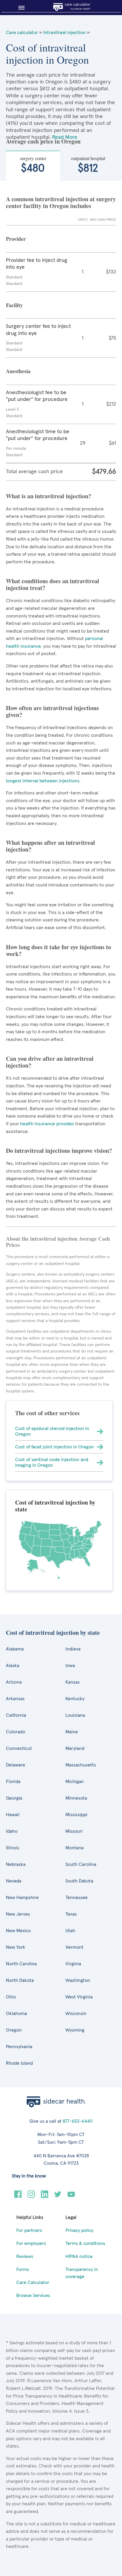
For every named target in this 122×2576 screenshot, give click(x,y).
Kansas (73, 1682)
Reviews (25, 2256)
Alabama (15, 1649)
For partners (29, 2230)
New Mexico (18, 1931)
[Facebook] (18, 2196)
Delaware (16, 1765)
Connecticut (19, 1748)
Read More (65, 137)
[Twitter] (58, 2196)
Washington (78, 1980)
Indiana (73, 1649)
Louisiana (75, 1715)
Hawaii (13, 1815)
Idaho (12, 1831)
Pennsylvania (19, 2047)
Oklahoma (16, 2014)
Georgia (14, 1798)
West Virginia (79, 1997)
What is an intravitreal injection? (49, 496)
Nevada (14, 1881)
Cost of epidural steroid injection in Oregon (52, 1431)
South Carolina (81, 1864)
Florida (13, 1782)
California (16, 1715)
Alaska (13, 1666)
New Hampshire (22, 1898)
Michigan (75, 1782)
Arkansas (15, 1699)
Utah (70, 1931)
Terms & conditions (85, 2243)
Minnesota (76, 1798)
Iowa (70, 1666)
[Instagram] (31, 2196)
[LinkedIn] (45, 2196)
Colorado (16, 1732)
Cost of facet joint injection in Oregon (54, 1447)
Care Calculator (33, 2282)
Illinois (13, 1848)
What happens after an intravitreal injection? (50, 846)
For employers (31, 2243)
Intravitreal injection (64, 33)
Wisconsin (76, 2014)
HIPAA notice (79, 2256)
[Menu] (19, 8)
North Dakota (20, 1980)
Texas (71, 1914)
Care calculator (22, 33)
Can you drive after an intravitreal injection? (50, 1062)
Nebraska (16, 1864)
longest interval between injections (43, 781)
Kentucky (75, 1699)
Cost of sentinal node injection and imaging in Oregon (52, 1462)
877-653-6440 (78, 2121)
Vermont (74, 1947)
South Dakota (79, 1881)
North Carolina (21, 1964)
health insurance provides (46, 1124)
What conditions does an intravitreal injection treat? (53, 584)
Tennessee (77, 1898)
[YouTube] (71, 2196)
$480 (33, 164)
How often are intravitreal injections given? (52, 711)
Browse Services (33, 2295)
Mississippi (76, 1815)
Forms (23, 2269)
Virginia (73, 1964)
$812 (88, 164)
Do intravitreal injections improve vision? (59, 1151)
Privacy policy (79, 2230)
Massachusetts (81, 1765)
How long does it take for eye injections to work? (58, 950)
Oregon (14, 2030)
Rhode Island (19, 2063)
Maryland (75, 1748)
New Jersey (18, 1914)
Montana (74, 1848)
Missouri (74, 1831)
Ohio (11, 1997)
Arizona (14, 1682)
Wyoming (75, 2030)
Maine (72, 1732)
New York (16, 1947)
